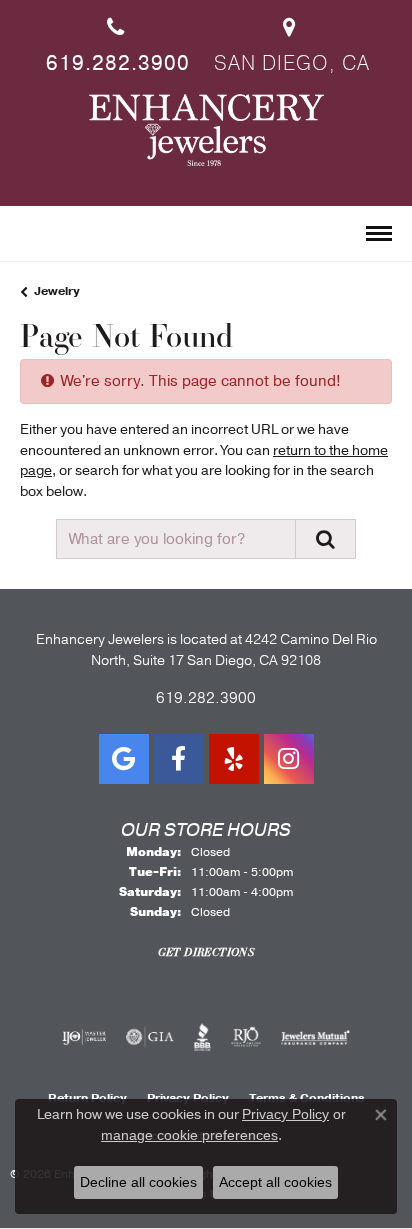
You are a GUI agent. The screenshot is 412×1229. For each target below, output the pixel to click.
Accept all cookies (275, 1182)
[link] (116, 38)
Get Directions (206, 952)
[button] (28, 235)
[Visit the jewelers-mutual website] (315, 1037)
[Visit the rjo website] (246, 1037)
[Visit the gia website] (150, 1037)
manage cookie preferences (189, 1135)
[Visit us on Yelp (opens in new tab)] (234, 759)
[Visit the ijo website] (84, 1037)
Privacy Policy (285, 1114)
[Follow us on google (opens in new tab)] (124, 759)
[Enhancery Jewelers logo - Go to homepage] (206, 130)
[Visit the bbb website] (202, 1037)
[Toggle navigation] (379, 233)
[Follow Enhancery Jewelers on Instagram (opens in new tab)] (289, 759)
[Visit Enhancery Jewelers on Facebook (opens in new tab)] (179, 759)
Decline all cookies (138, 1182)
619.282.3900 (206, 698)
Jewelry (57, 291)
